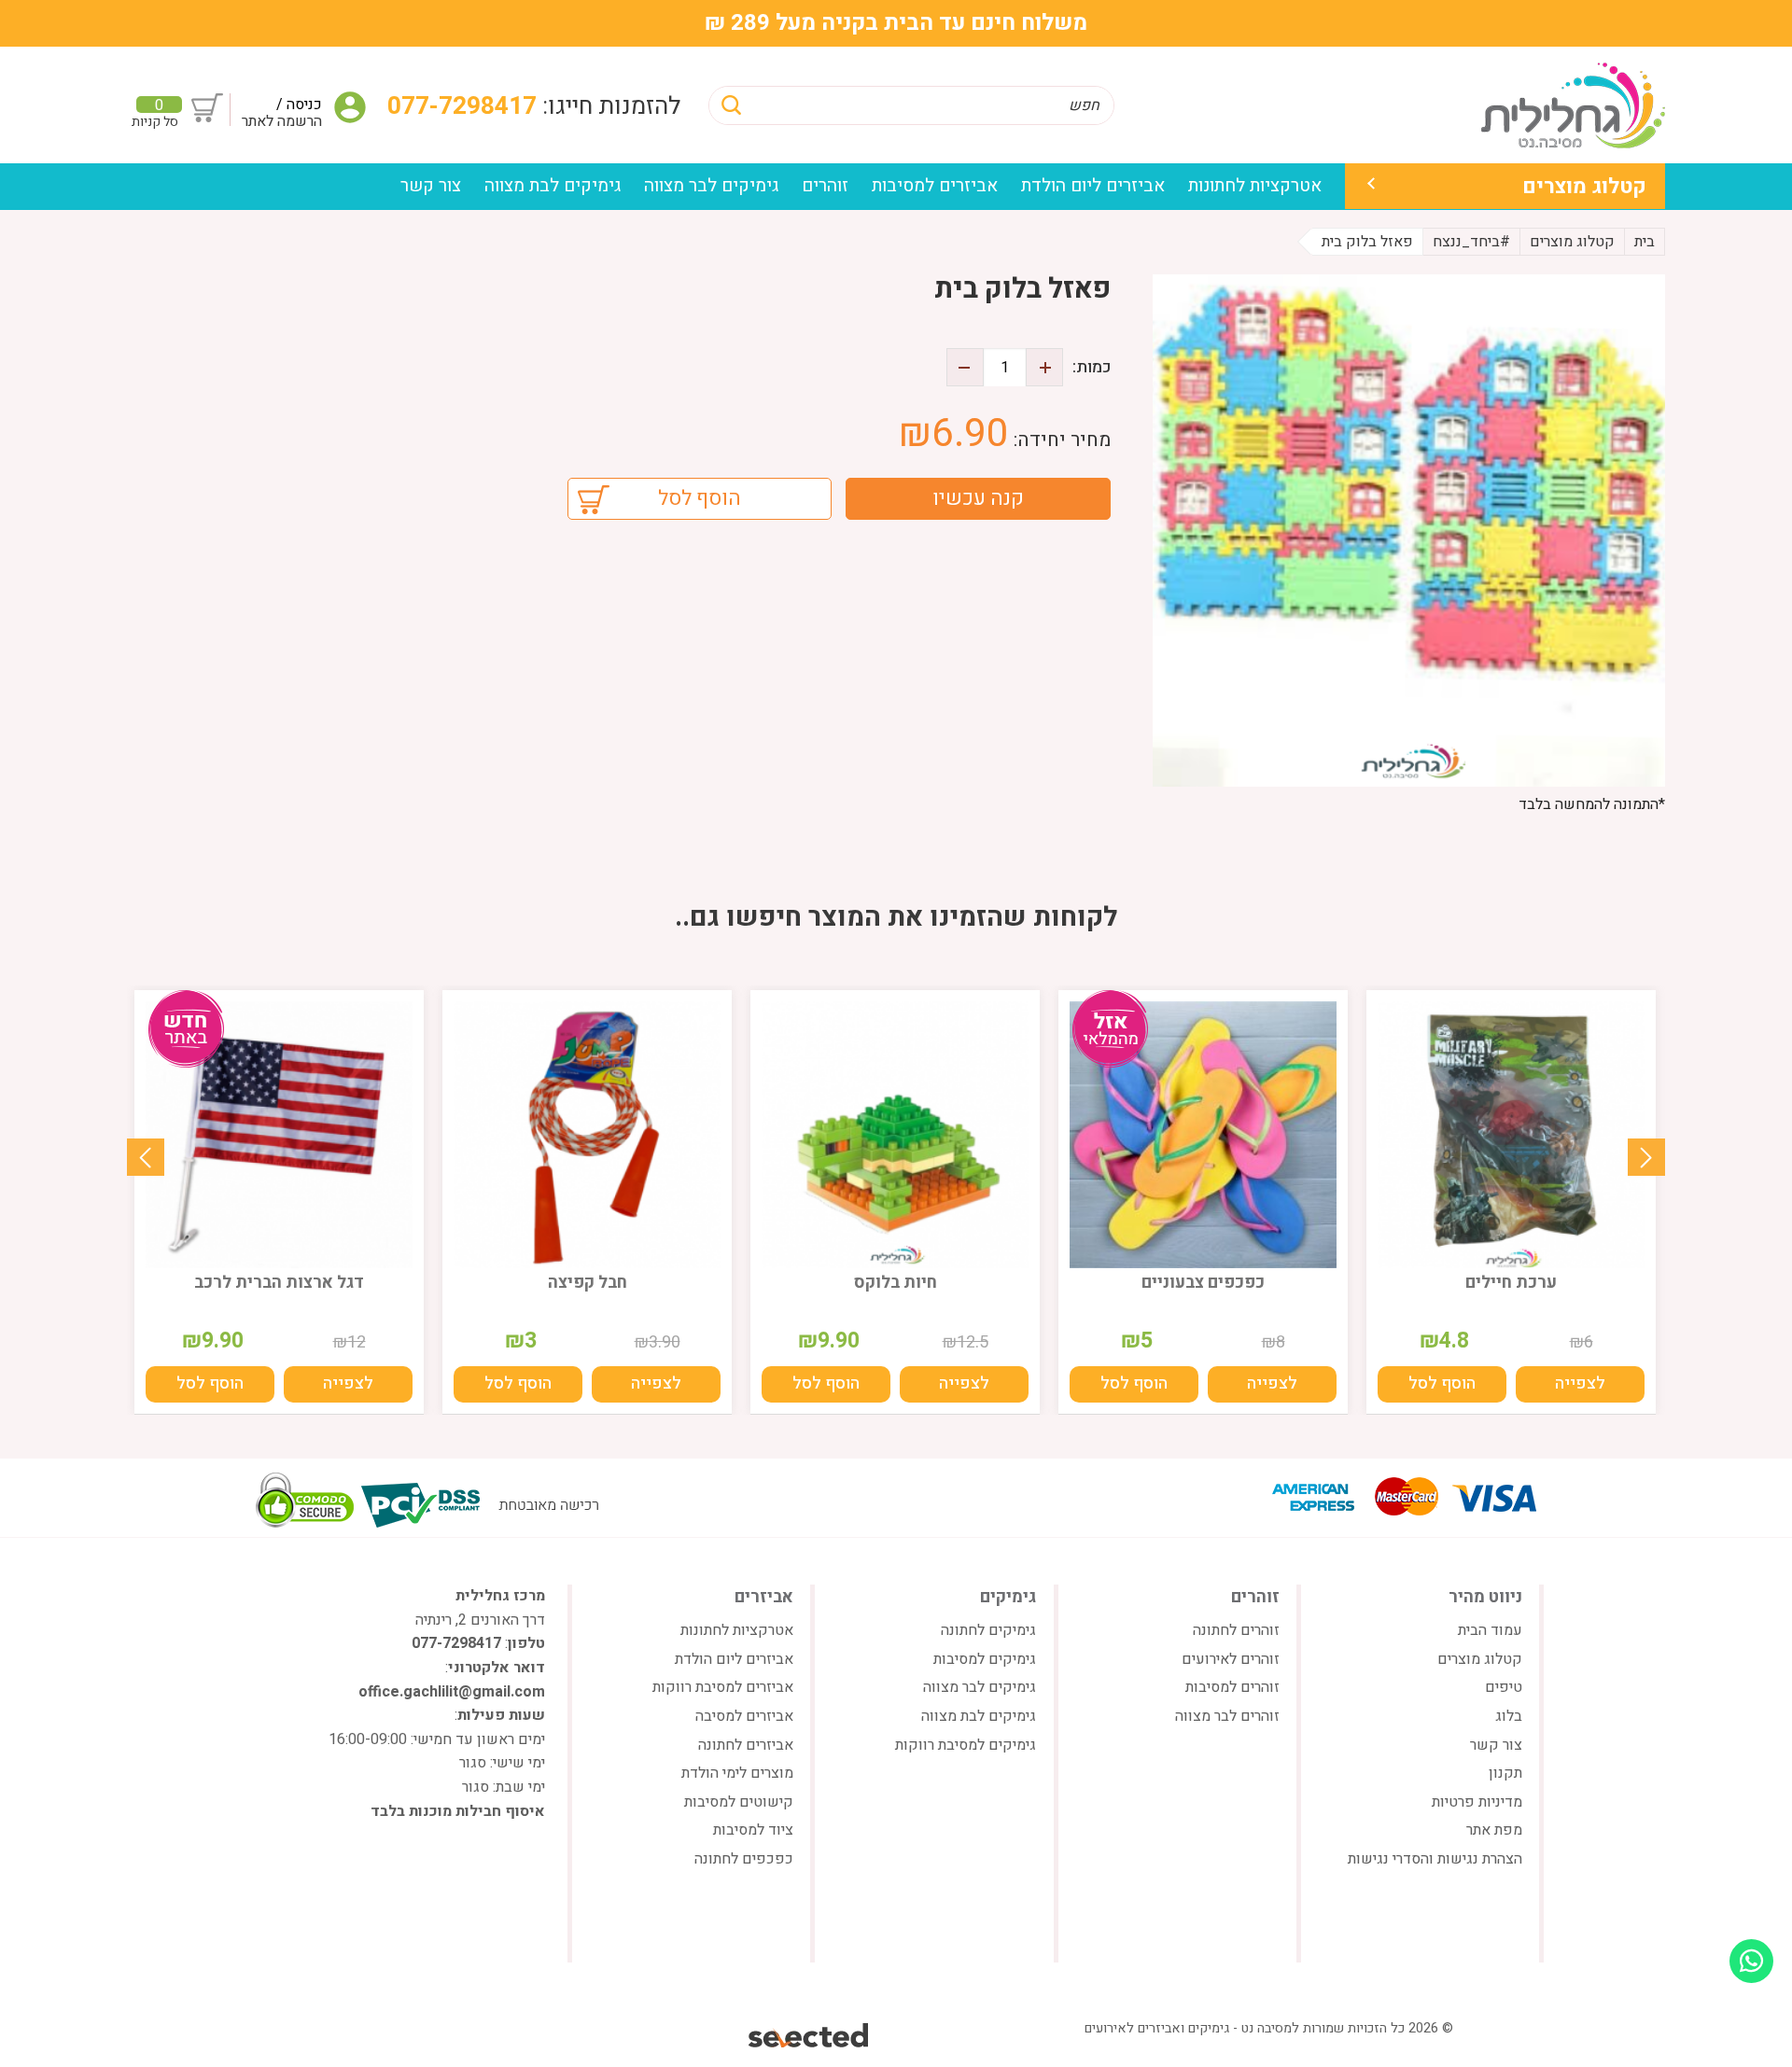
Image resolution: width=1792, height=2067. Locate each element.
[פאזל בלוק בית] (1409, 531)
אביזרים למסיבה (744, 1716)
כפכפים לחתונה (744, 1859)
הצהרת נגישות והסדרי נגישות (1435, 1859)
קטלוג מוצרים (1584, 186)
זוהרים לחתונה (1236, 1630)
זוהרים (825, 186)
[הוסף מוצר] (1044, 367)
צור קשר (431, 186)
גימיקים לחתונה (988, 1630)
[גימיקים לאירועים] (1573, 105)
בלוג (1509, 1716)
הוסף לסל (700, 498)
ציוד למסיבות (753, 1830)
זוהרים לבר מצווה (1227, 1716)
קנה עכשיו (978, 498)
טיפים (1504, 1687)
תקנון (1505, 1773)
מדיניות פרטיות (1477, 1802)
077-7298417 (465, 106)
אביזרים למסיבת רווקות (723, 1687)
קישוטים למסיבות (739, 1802)
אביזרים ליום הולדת (1093, 186)
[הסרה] (965, 367)
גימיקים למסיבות (985, 1659)
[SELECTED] (810, 2035)
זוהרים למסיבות (1232, 1687)
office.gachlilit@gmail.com (452, 1692)
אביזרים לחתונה (746, 1745)
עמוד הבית (1490, 1630)
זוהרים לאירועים (1231, 1659)
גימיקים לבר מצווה (711, 186)
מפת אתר (1494, 1830)
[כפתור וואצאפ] (1751, 1961)
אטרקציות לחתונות (1255, 186)
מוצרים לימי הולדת (737, 1773)
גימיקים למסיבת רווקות (966, 1745)
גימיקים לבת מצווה (553, 186)
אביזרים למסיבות (935, 186)
